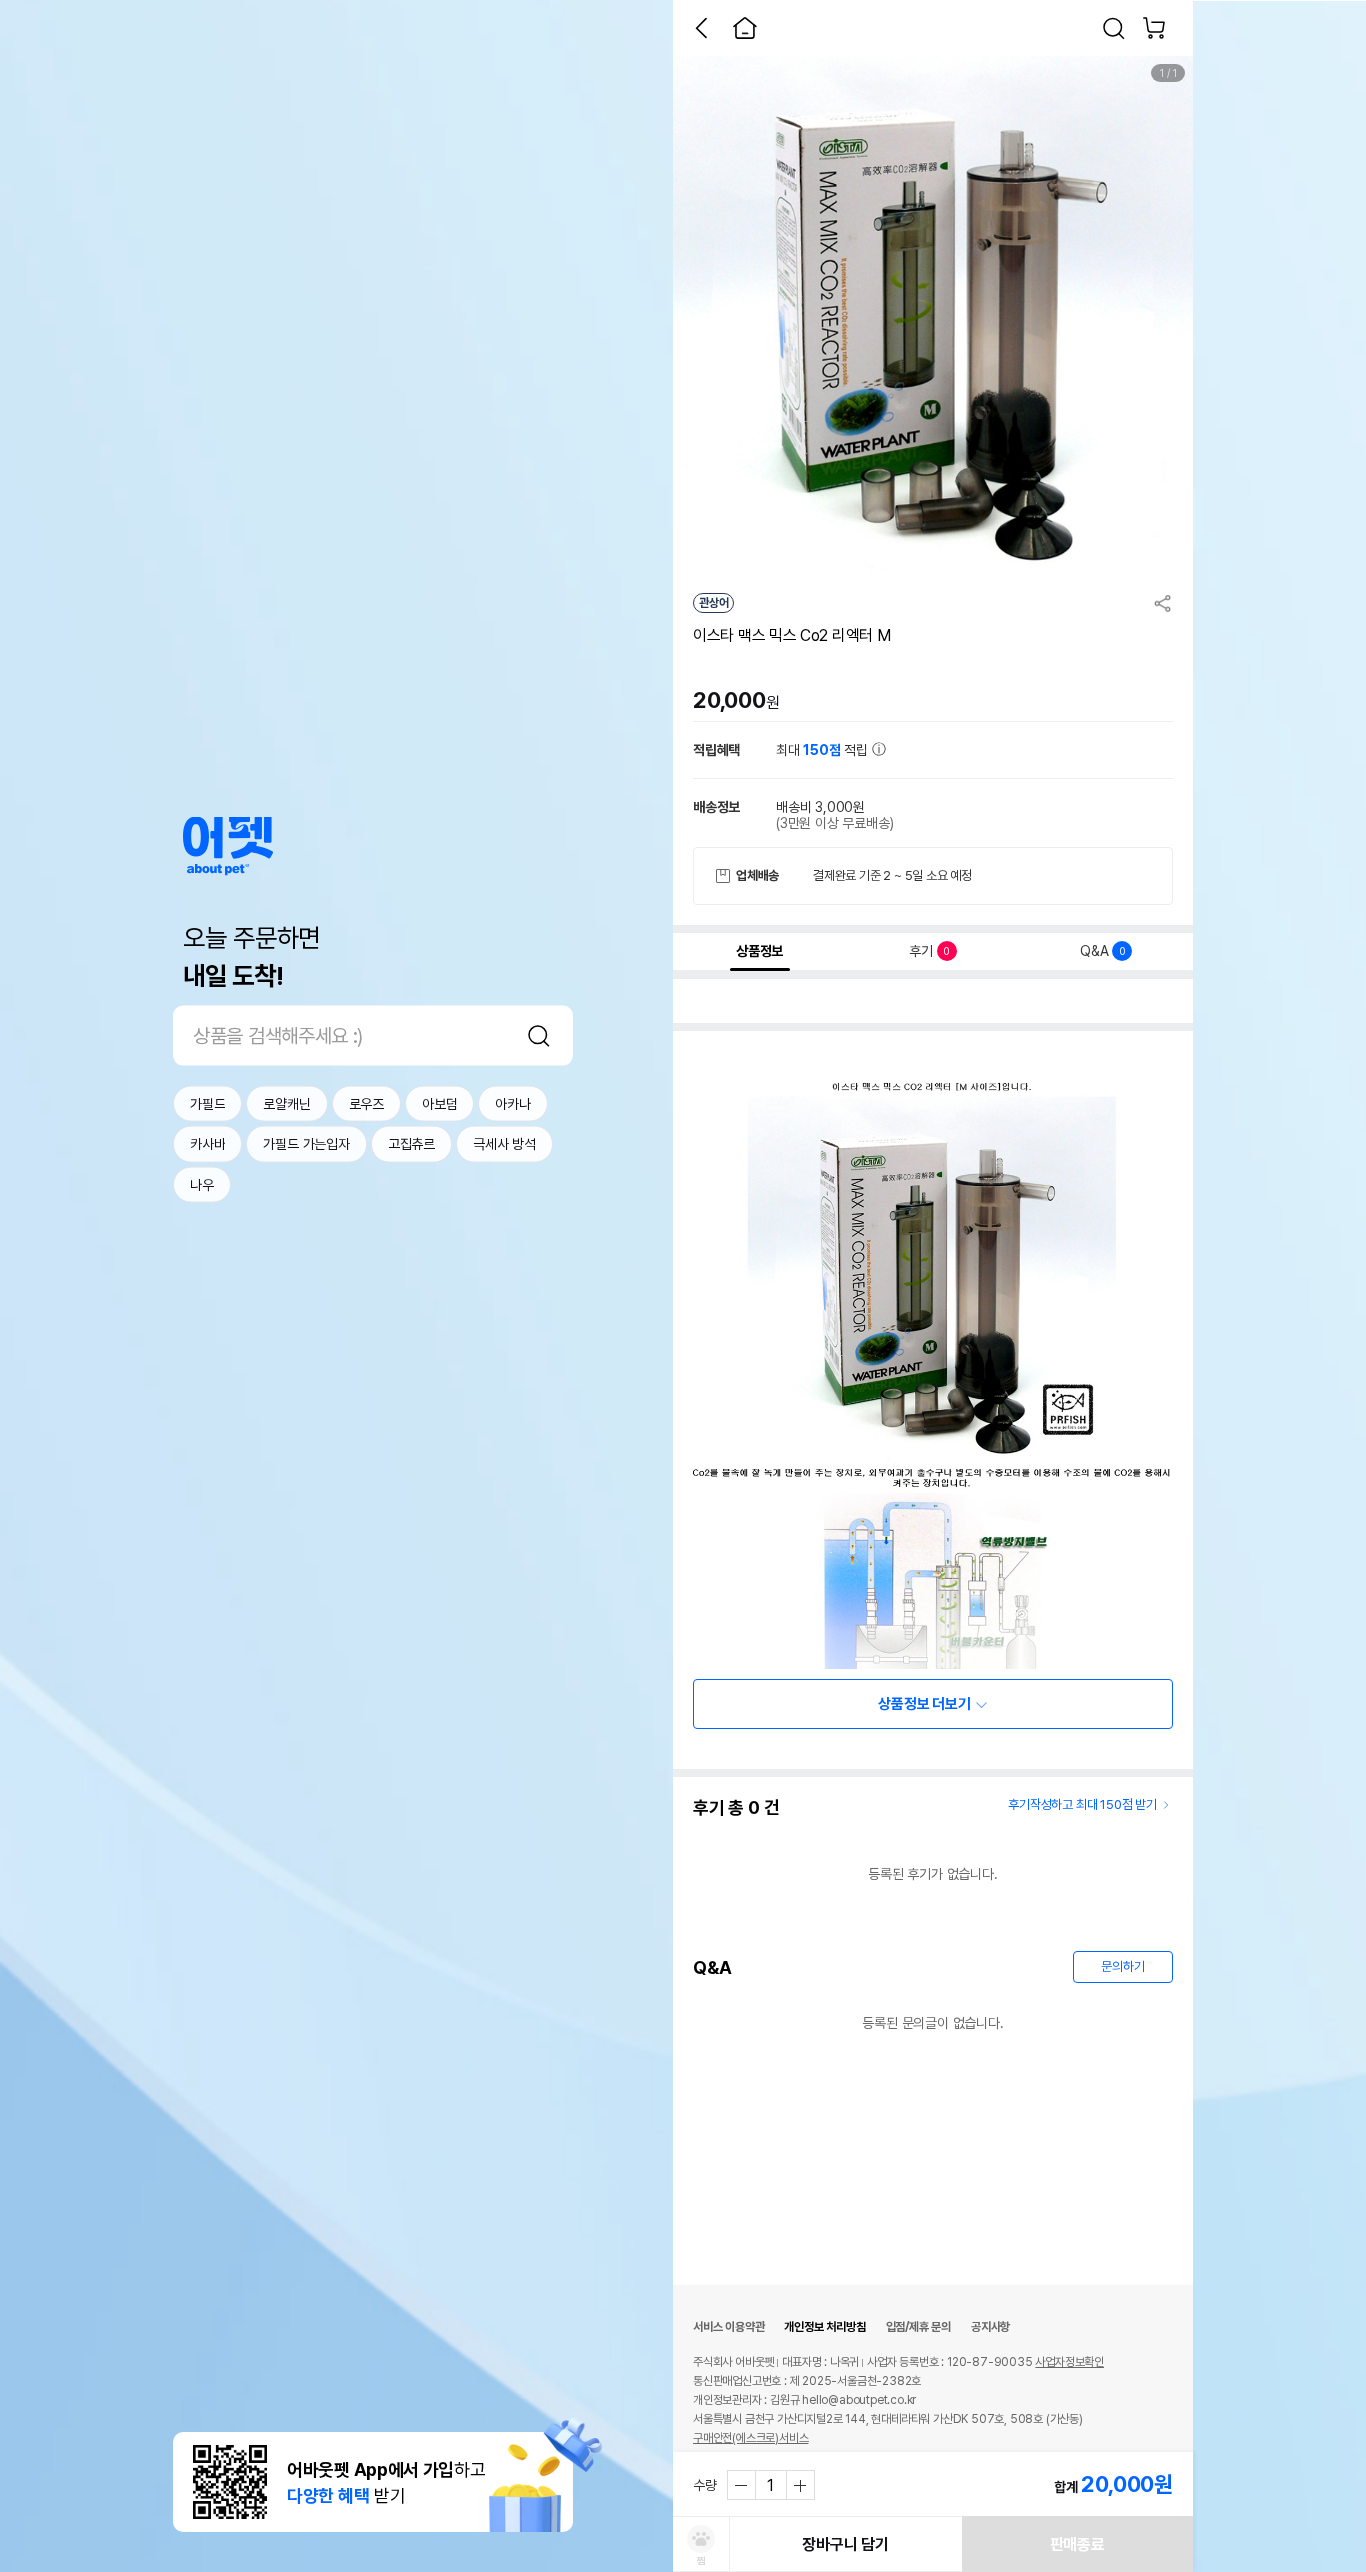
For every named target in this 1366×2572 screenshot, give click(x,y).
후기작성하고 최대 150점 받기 (1082, 1804)
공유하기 (1163, 603)
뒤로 (701, 28)
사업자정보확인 (1069, 2362)
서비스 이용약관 (728, 2327)
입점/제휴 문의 (918, 2327)
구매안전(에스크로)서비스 (750, 2438)
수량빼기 (742, 2485)
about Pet (228, 845)
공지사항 (990, 2327)
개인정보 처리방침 (824, 2327)
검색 (539, 1035)
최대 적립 (824, 750)
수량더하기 (800, 2485)
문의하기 (1122, 1966)
